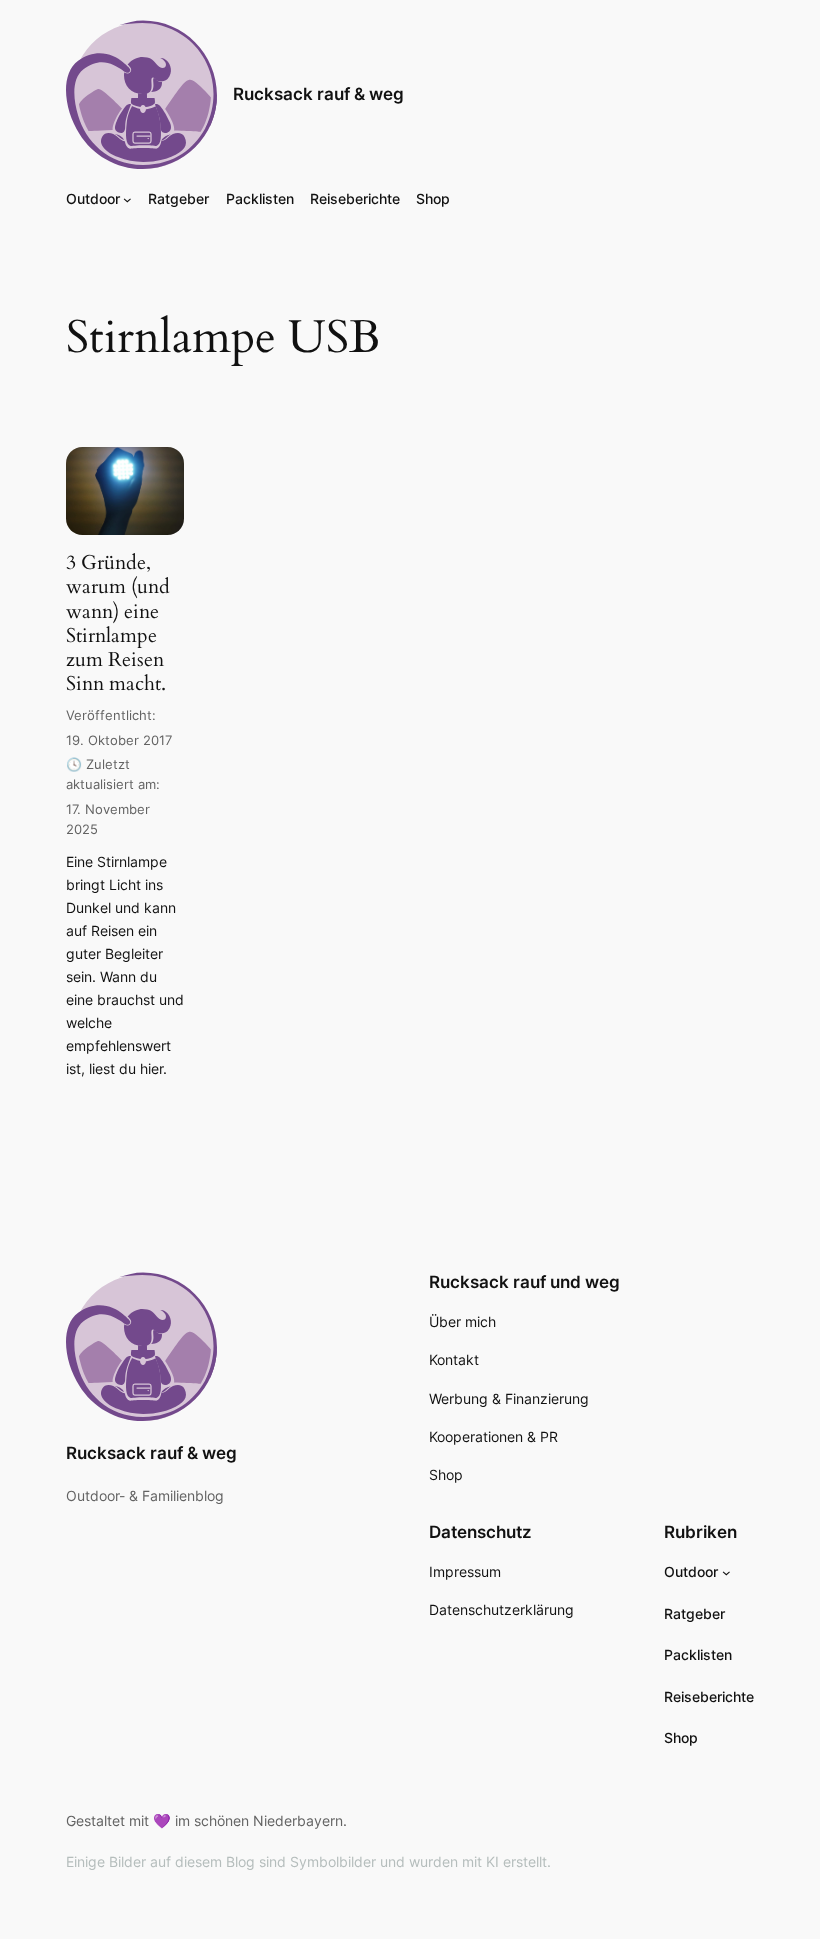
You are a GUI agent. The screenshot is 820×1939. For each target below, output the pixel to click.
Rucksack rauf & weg (318, 94)
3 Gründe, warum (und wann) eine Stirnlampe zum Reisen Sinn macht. (118, 623)
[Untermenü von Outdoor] (127, 199)
